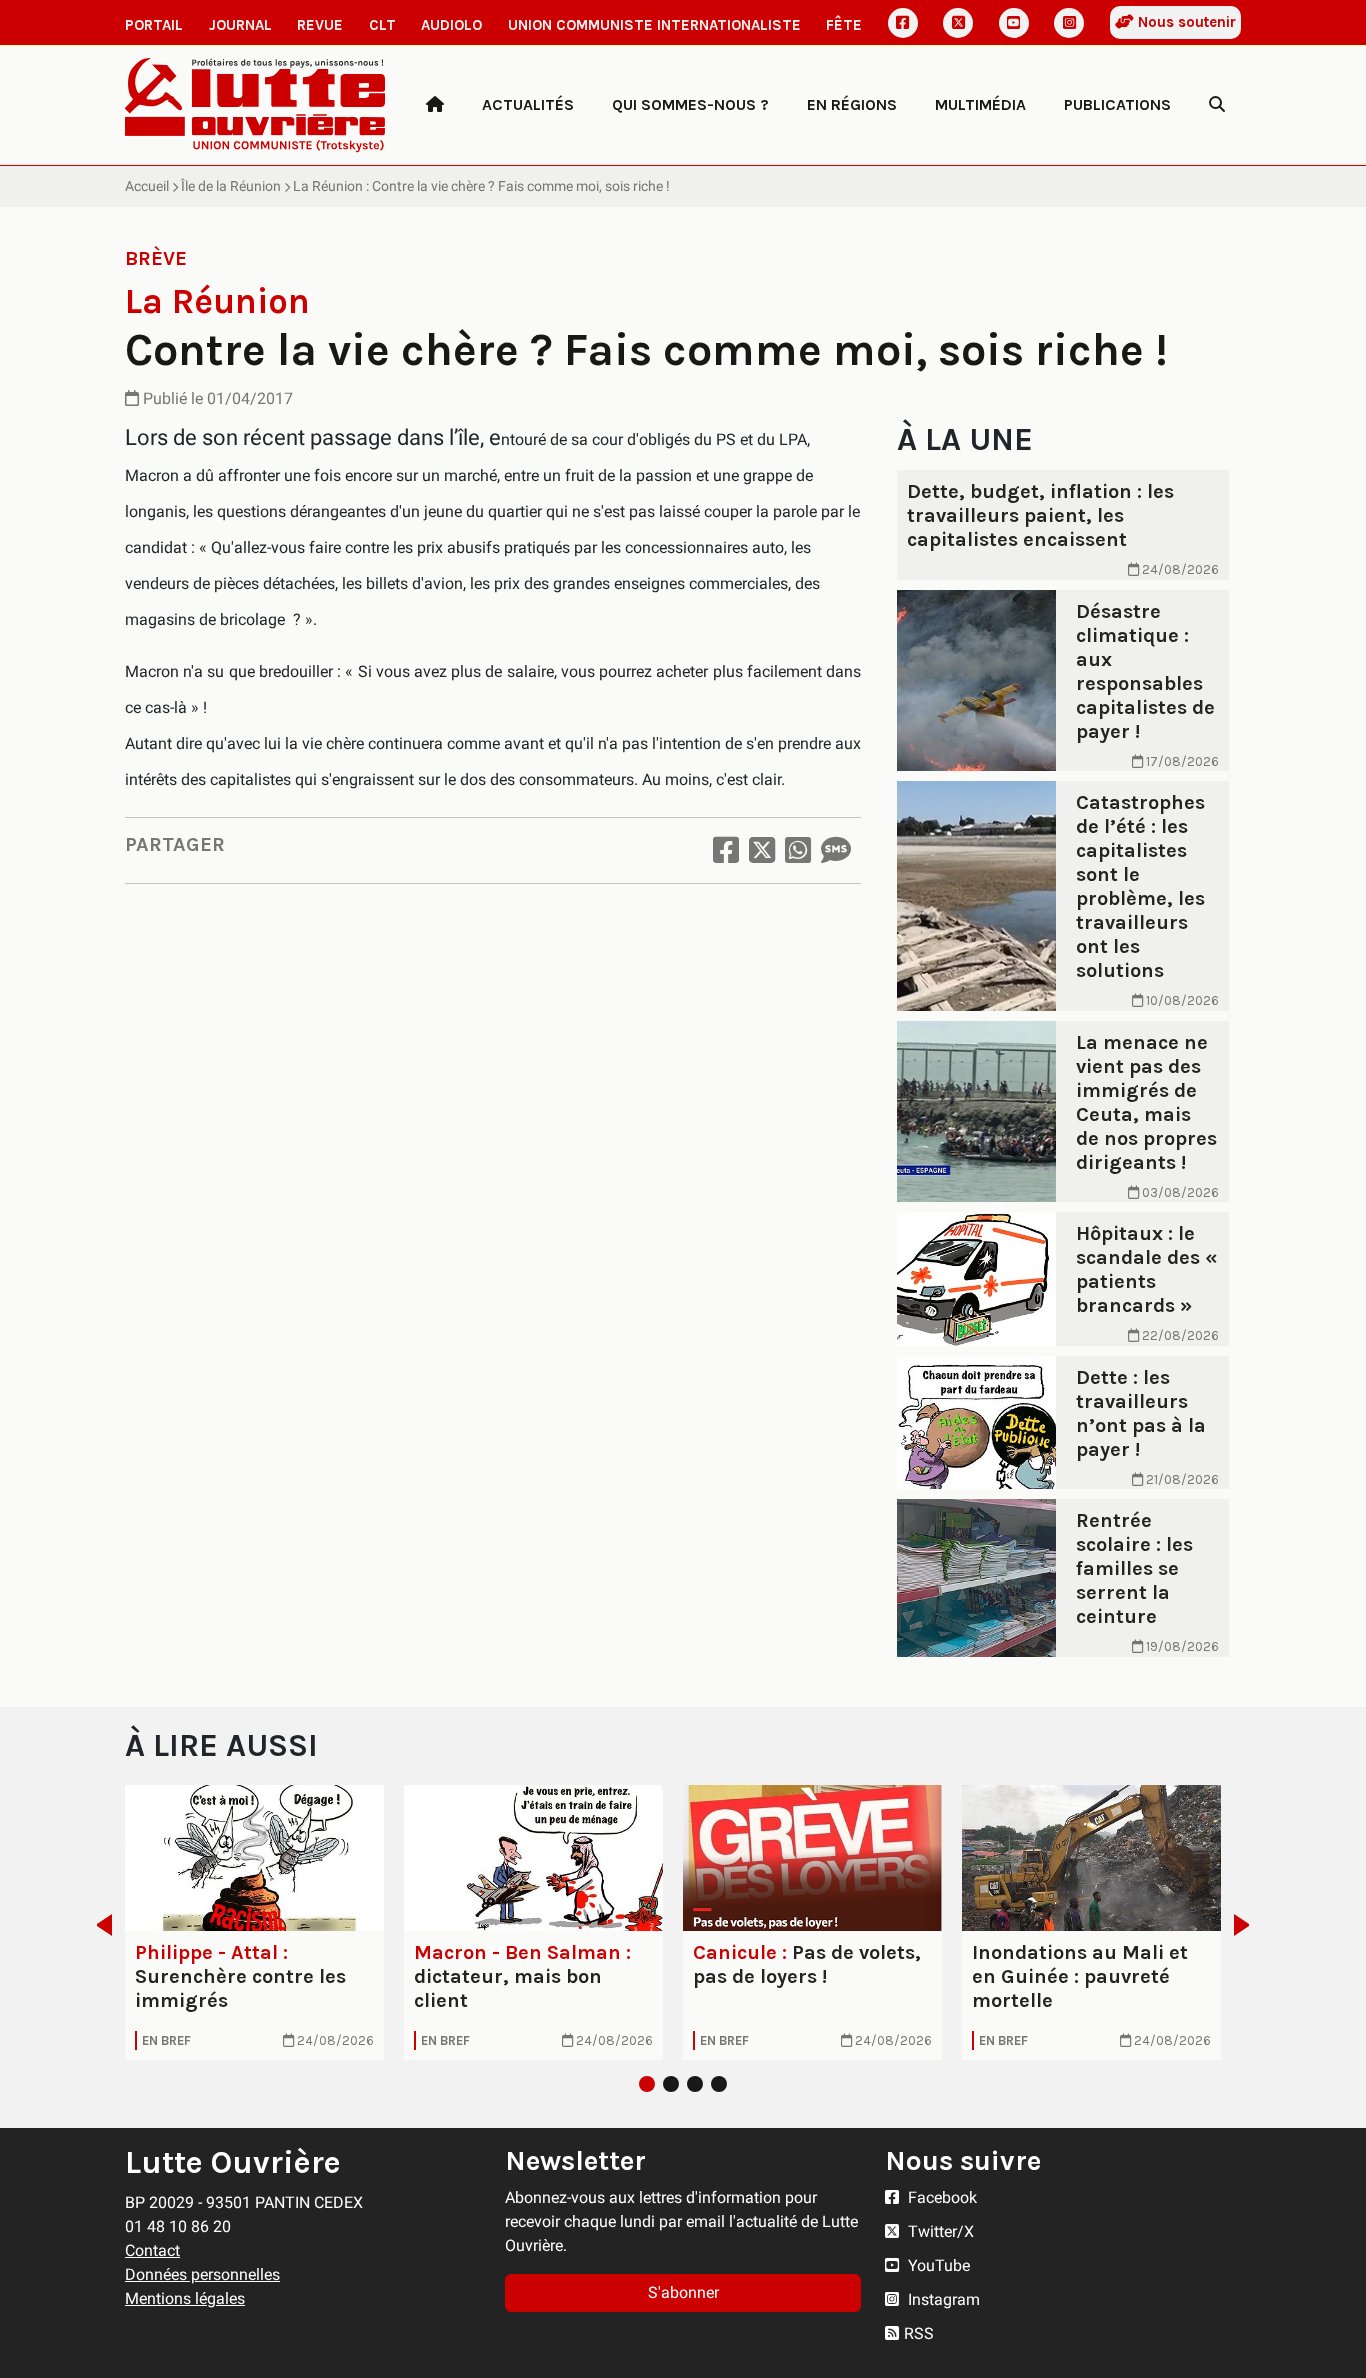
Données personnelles (202, 2274)
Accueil (147, 186)
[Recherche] (1217, 105)
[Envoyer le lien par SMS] (836, 850)
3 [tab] (695, 2084)
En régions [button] (852, 104)
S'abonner (683, 2292)
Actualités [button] (528, 104)
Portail (154, 25)
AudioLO (451, 25)
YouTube (937, 2265)
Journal (240, 25)
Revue (320, 25)
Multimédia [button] (980, 104)
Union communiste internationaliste (654, 25)
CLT (382, 25)
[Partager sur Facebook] (726, 850)
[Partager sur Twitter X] (762, 850)
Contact (152, 2250)
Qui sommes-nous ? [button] (690, 104)
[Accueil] (435, 105)
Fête (844, 25)
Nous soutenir (1185, 22)
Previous (98, 1925)
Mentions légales (185, 2298)
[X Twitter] (958, 23)
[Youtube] (1014, 23)
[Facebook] (903, 23)
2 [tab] (671, 2084)
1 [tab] (647, 2084)
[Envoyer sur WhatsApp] (798, 850)
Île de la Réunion (231, 186)
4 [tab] (719, 2084)
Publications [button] (1117, 104)
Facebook (940, 2197)
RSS (919, 2333)
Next (1247, 1925)
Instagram (942, 2299)
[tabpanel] (254, 1922)
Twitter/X (939, 2231)
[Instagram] (1069, 23)
